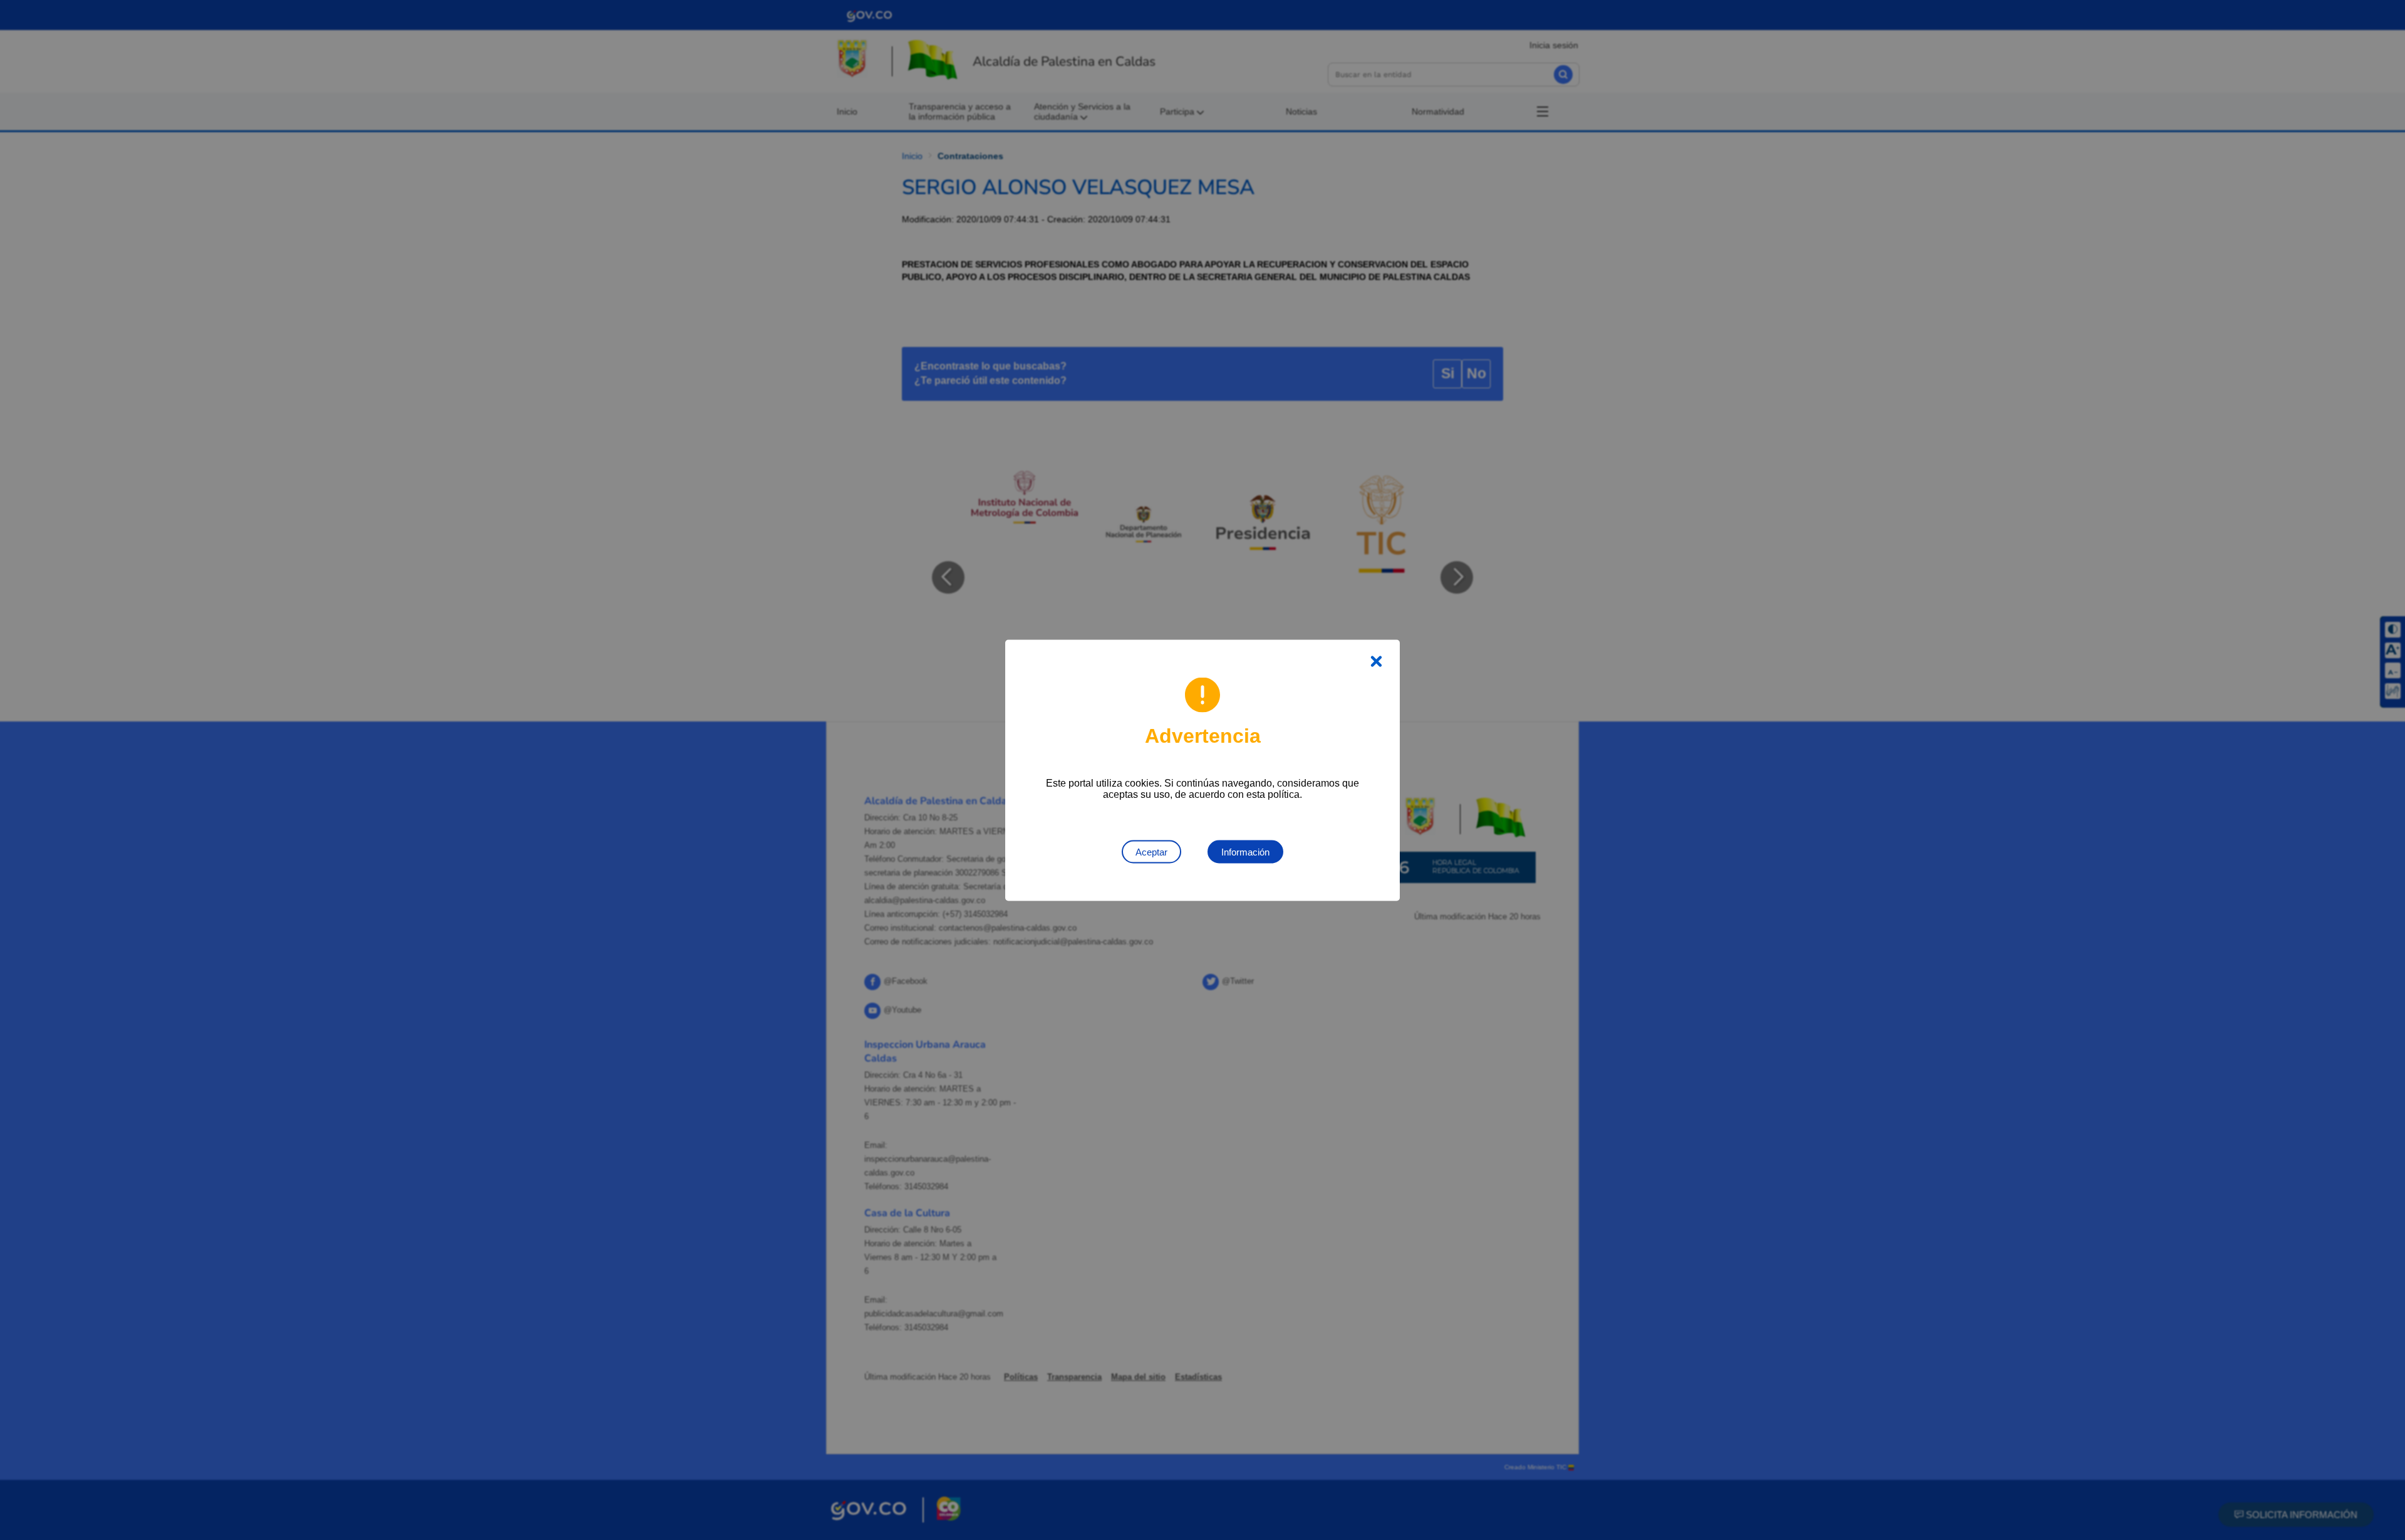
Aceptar (1151, 851)
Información (1245, 851)
